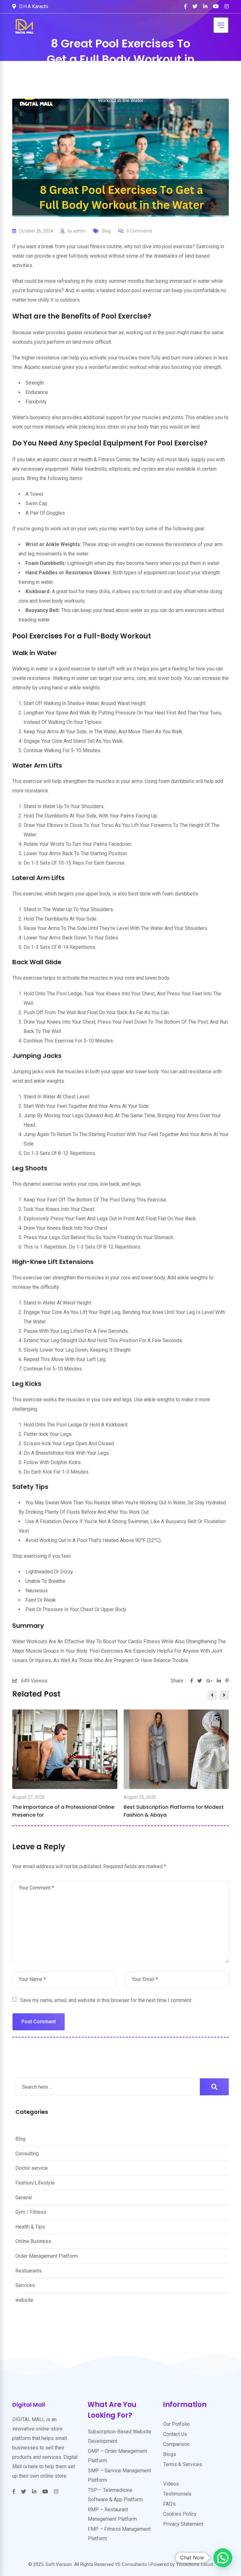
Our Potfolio (177, 2424)
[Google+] (212, 1681)
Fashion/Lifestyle (35, 2183)
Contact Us (175, 2434)
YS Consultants (131, 2564)
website (24, 2300)
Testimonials (177, 2494)
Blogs (170, 2454)
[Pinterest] (227, 1681)
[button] (223, 2558)
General (24, 2198)
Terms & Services (183, 2464)
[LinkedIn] (221, 1681)
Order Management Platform (47, 2256)
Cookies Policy (180, 2514)
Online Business (33, 2241)
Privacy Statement (183, 2524)
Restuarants (29, 2271)
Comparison (176, 2444)
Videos (171, 2484)
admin (79, 231)
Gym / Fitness (31, 2212)
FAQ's (169, 2504)
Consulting (27, 2154)
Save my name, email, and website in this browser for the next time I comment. (106, 2000)
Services (25, 2285)
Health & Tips (30, 2227)
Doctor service (32, 2168)
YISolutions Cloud (194, 2564)
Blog (106, 231)
